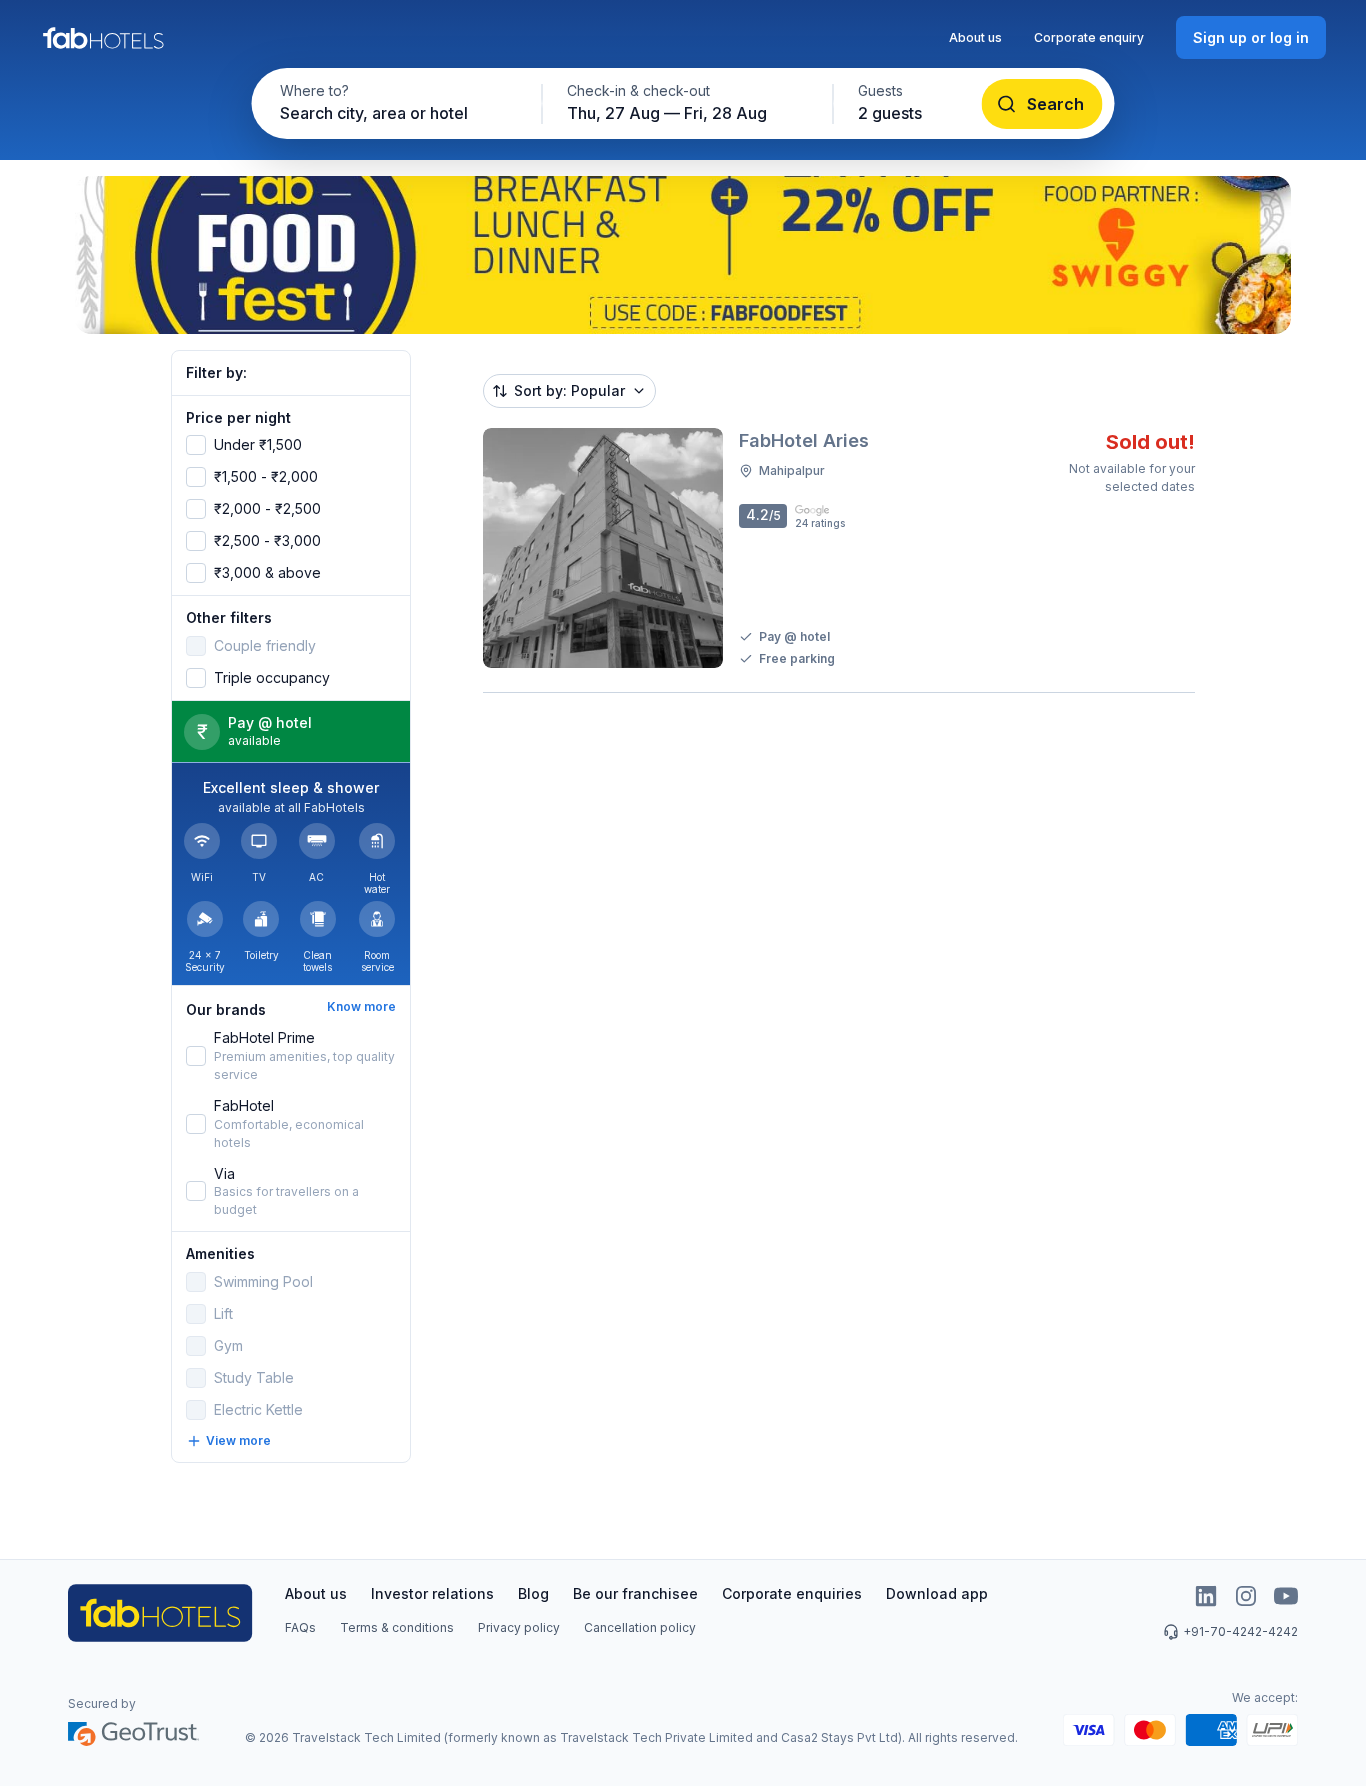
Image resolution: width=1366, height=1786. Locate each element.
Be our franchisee (635, 1593)
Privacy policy (519, 1627)
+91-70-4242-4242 (1240, 1631)
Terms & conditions (397, 1627)
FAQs (300, 1627)
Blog (533, 1593)
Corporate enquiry (1089, 37)
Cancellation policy (640, 1627)
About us (975, 37)
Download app (937, 1593)
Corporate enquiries (792, 1593)
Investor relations (432, 1593)
